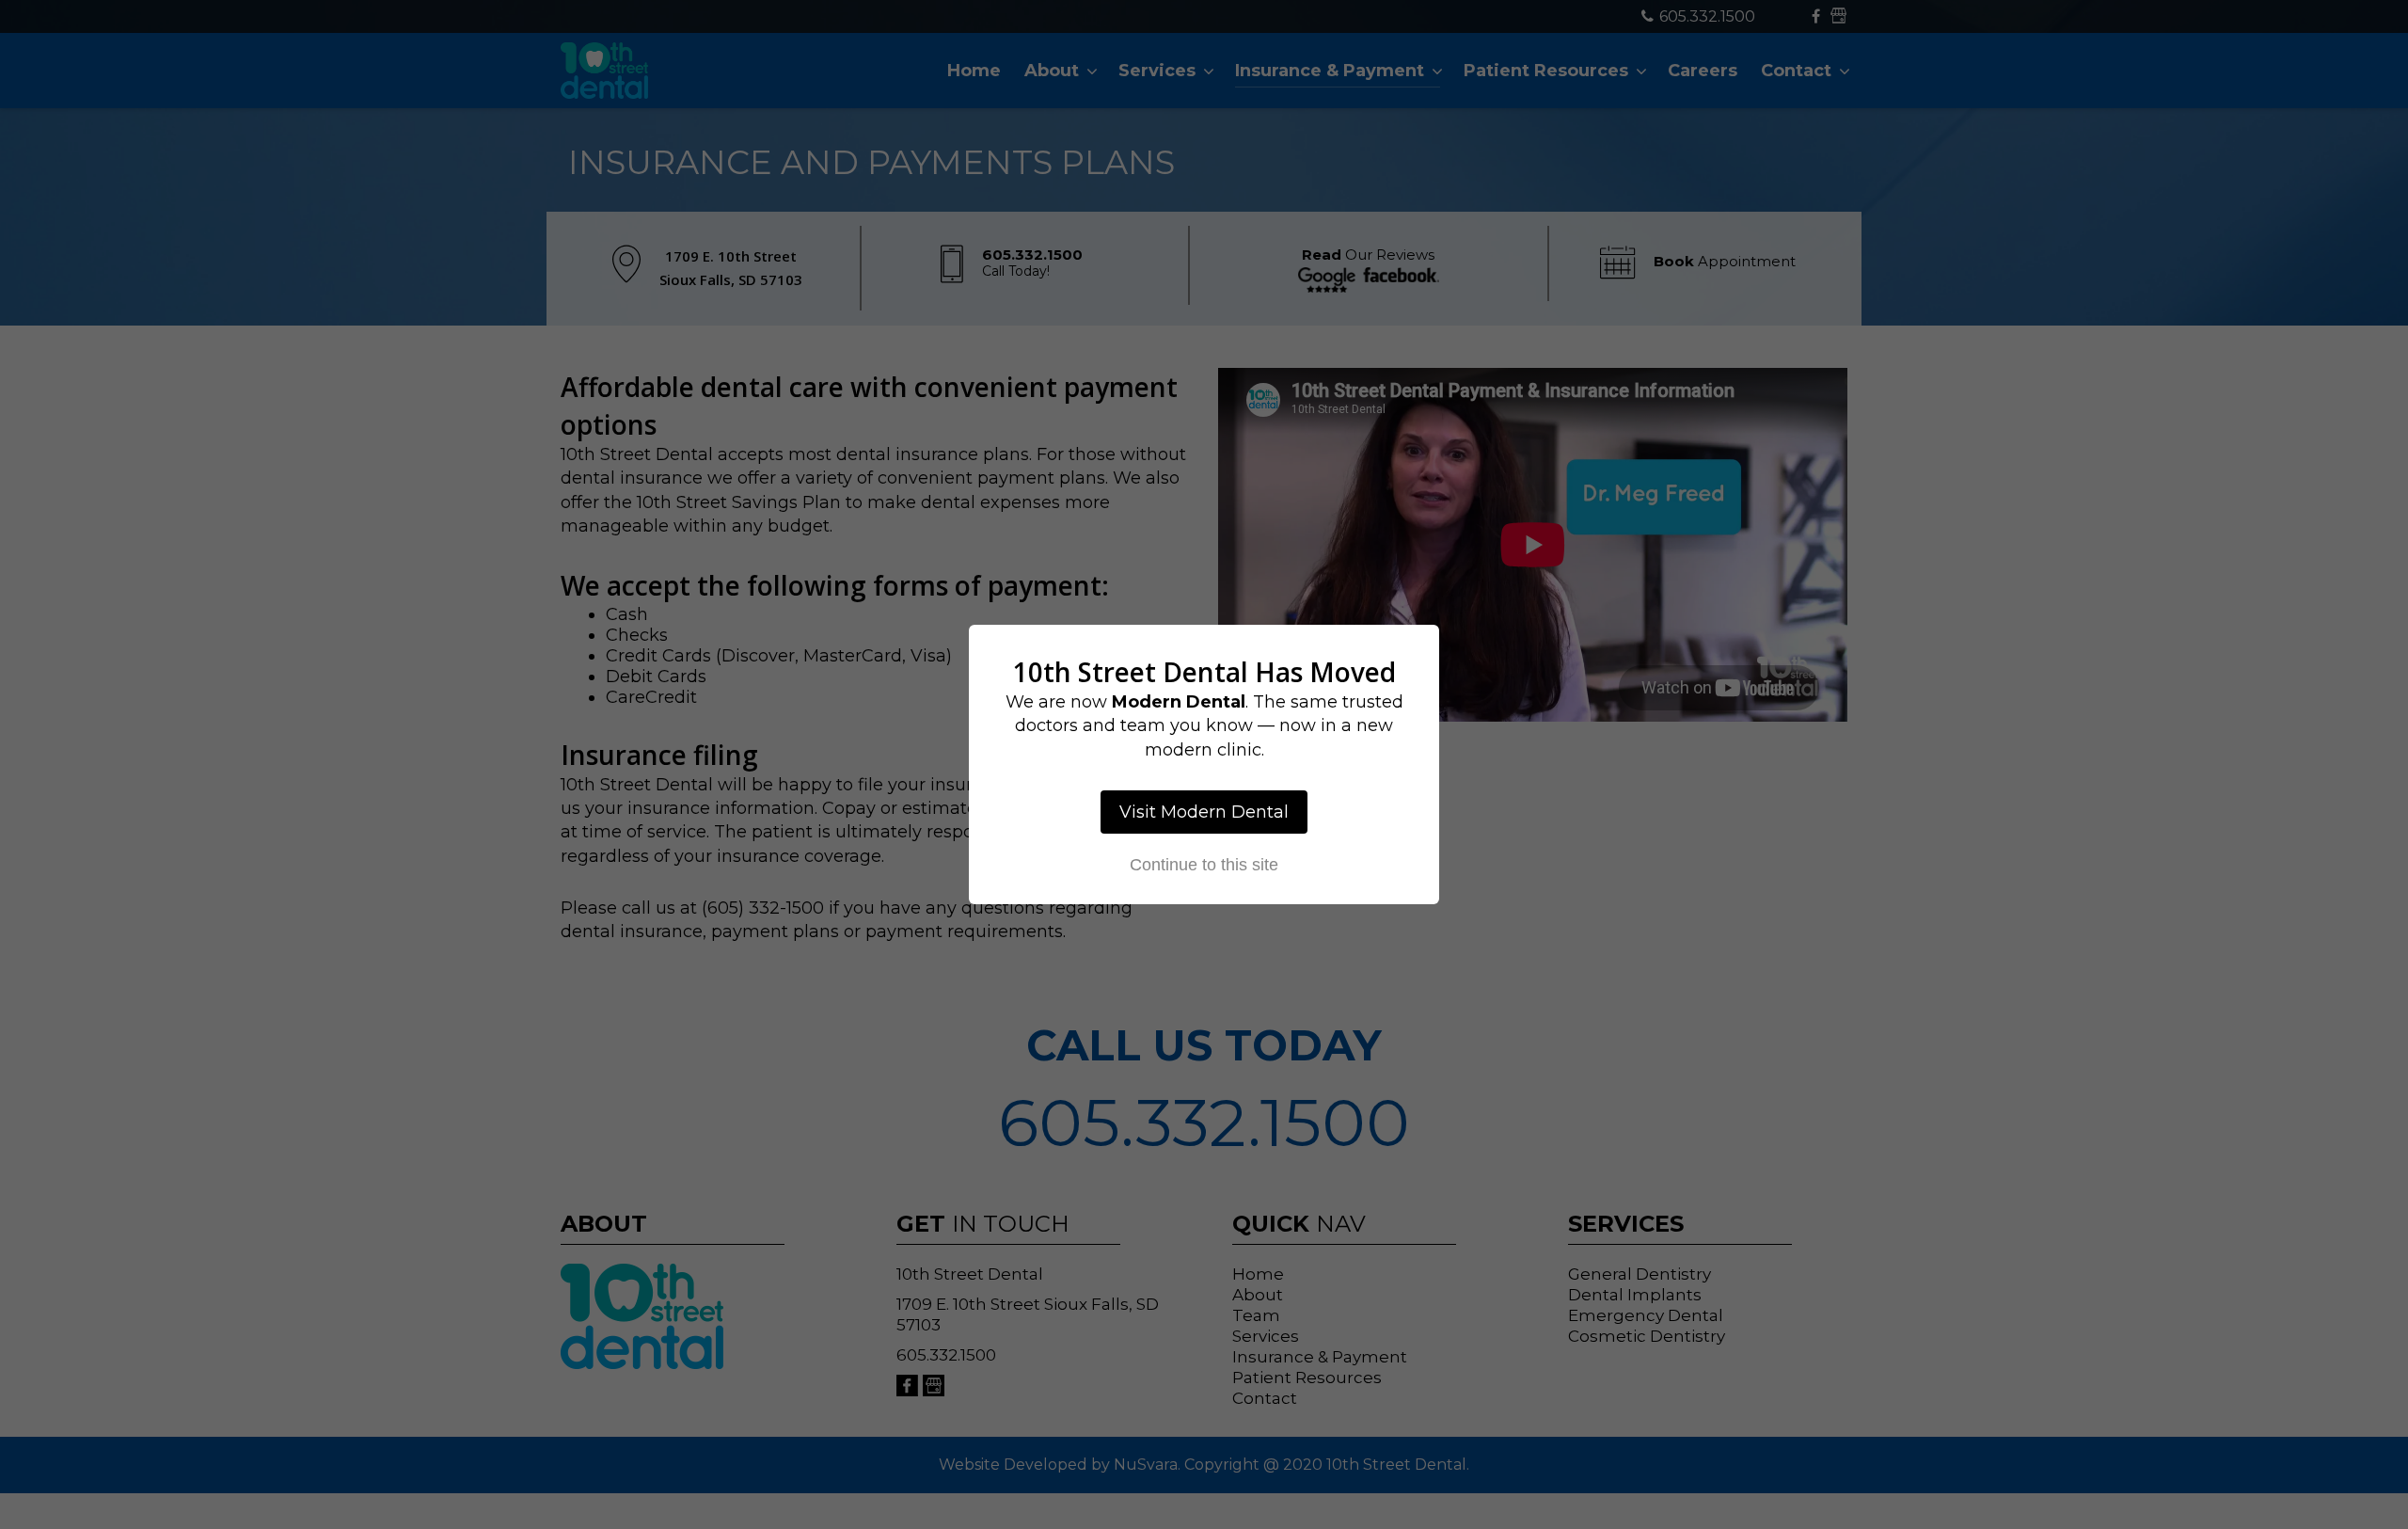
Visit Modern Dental (1204, 812)
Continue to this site (1204, 865)
